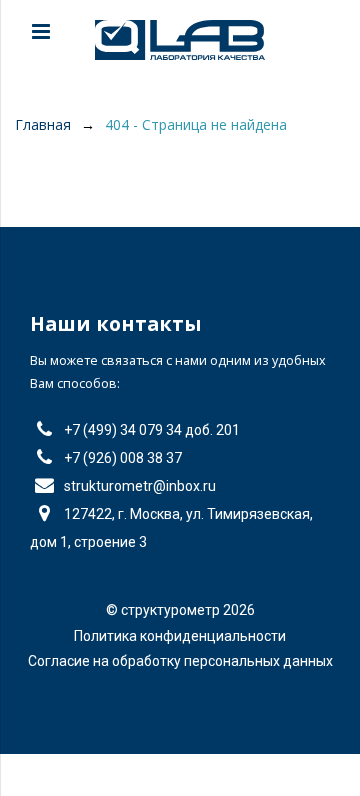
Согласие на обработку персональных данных (180, 661)
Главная (43, 124)
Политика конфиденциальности (180, 636)
